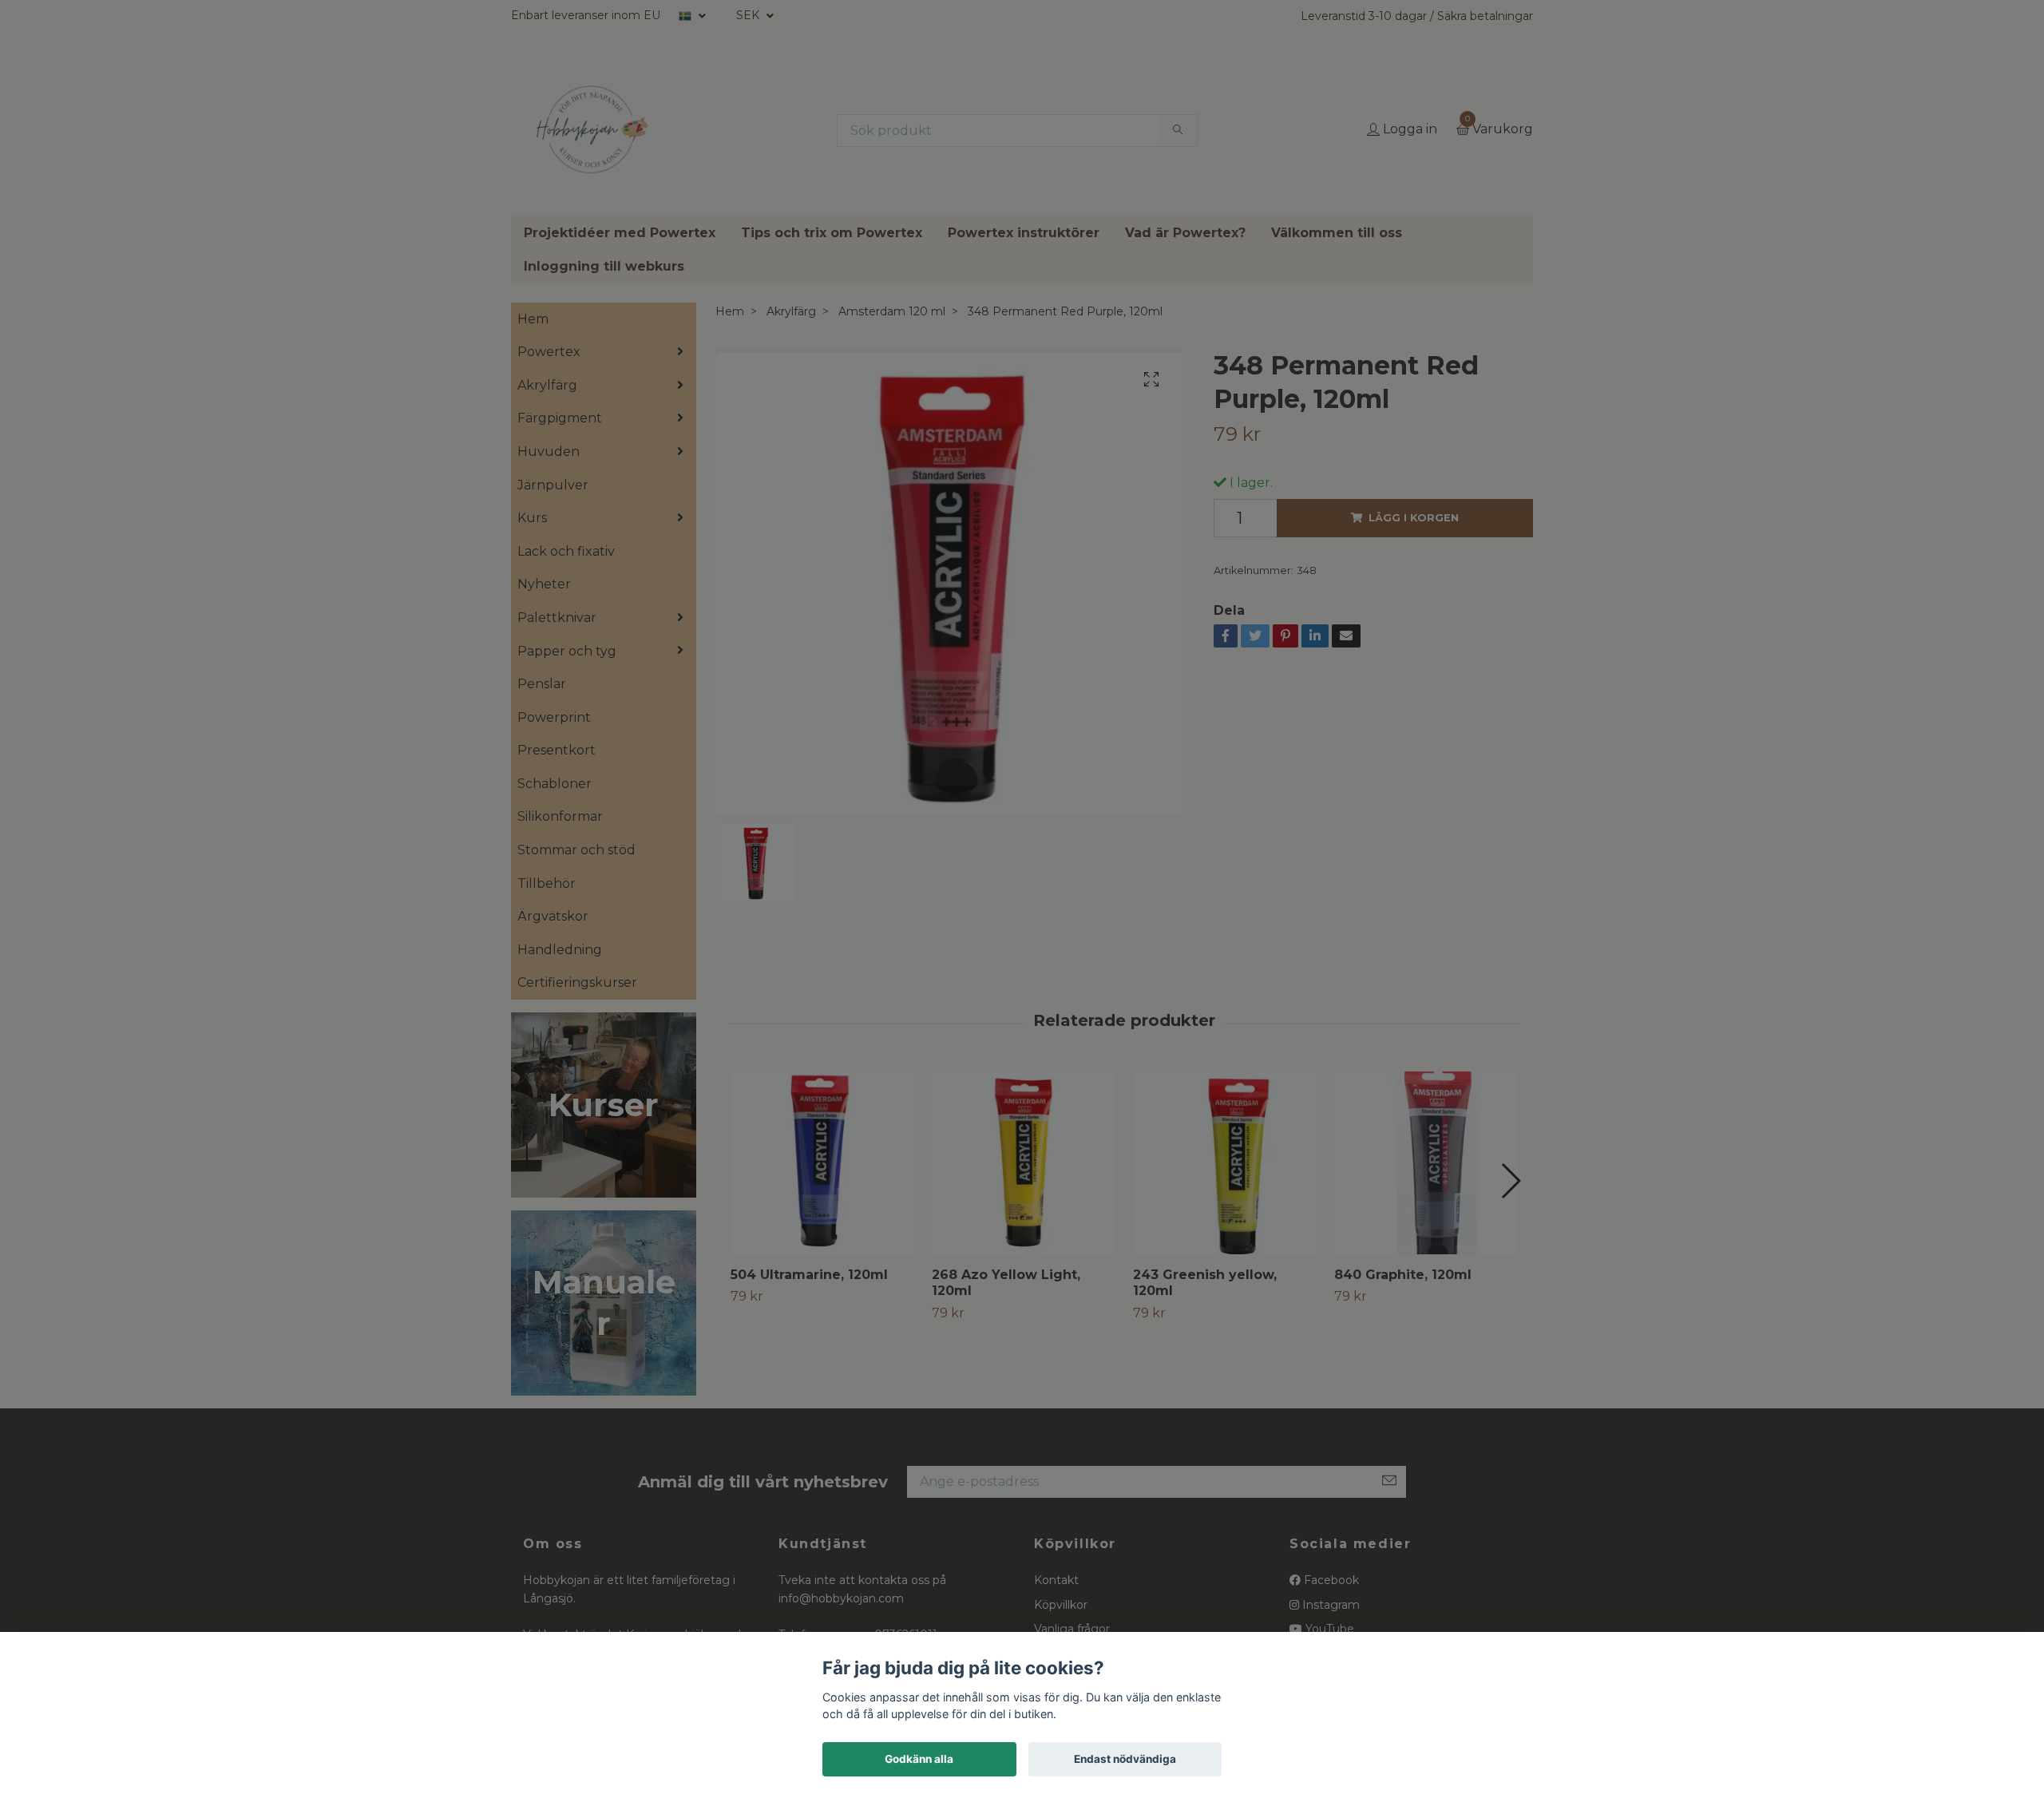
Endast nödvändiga (1125, 1759)
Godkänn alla (919, 1759)
